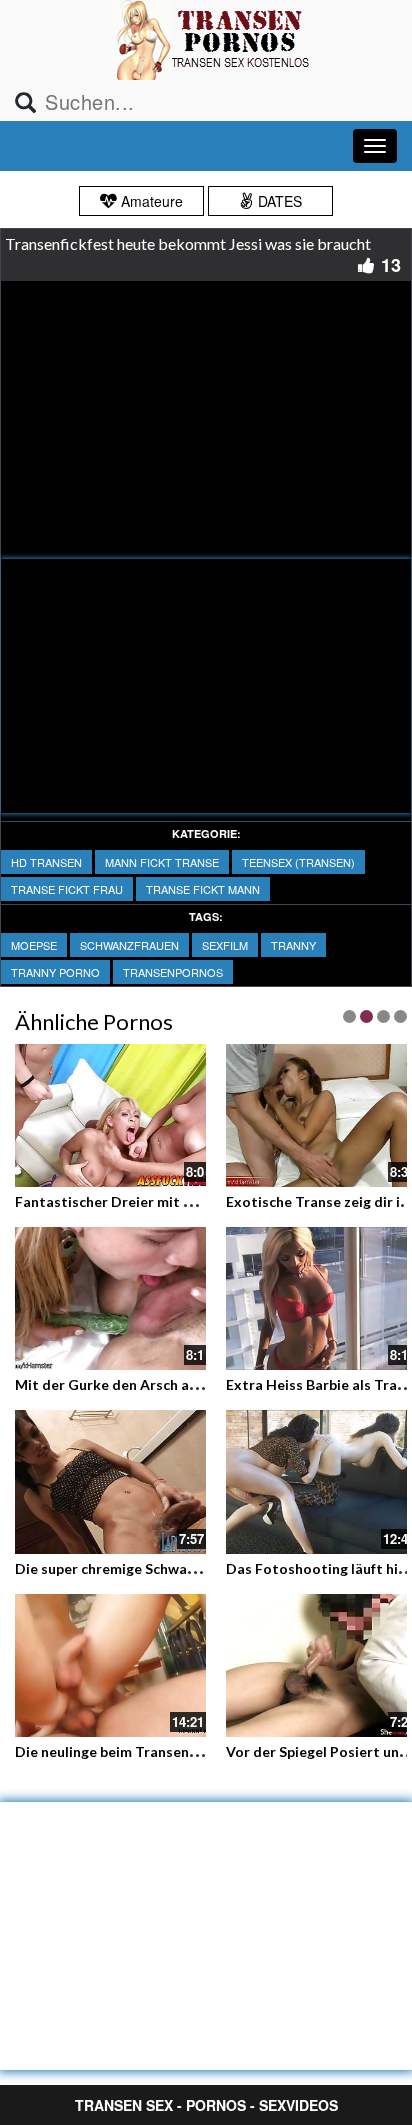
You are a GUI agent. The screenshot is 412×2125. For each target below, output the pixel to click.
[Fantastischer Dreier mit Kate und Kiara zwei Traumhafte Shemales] (110, 1113)
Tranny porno (55, 972)
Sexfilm (225, 945)
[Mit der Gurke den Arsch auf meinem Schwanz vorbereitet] (110, 1296)
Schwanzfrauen (129, 945)
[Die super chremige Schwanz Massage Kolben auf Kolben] (110, 1481)
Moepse (34, 945)
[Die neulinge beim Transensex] (110, 1665)
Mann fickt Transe (162, 862)
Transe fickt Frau (67, 889)
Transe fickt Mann (203, 889)
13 (391, 265)
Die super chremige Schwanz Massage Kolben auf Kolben (201, 1568)
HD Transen (46, 862)
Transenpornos (173, 972)
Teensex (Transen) (298, 862)
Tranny (293, 945)
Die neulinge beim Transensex (113, 1751)
